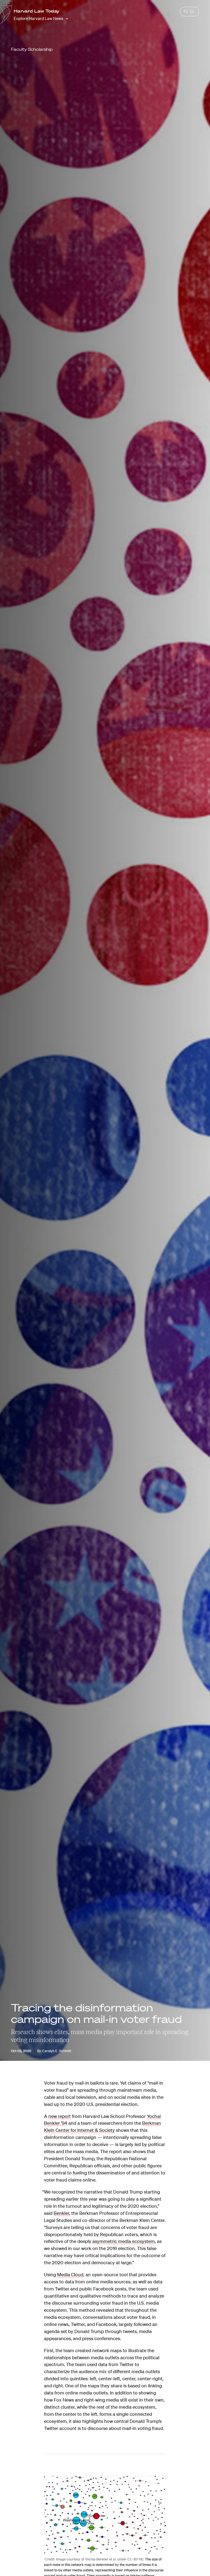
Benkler (61, 2213)
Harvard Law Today (37, 11)
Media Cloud (70, 2274)
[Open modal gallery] (105, 2515)
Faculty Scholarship (32, 49)
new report (60, 2116)
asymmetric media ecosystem (124, 2241)
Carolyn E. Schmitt (57, 2051)
